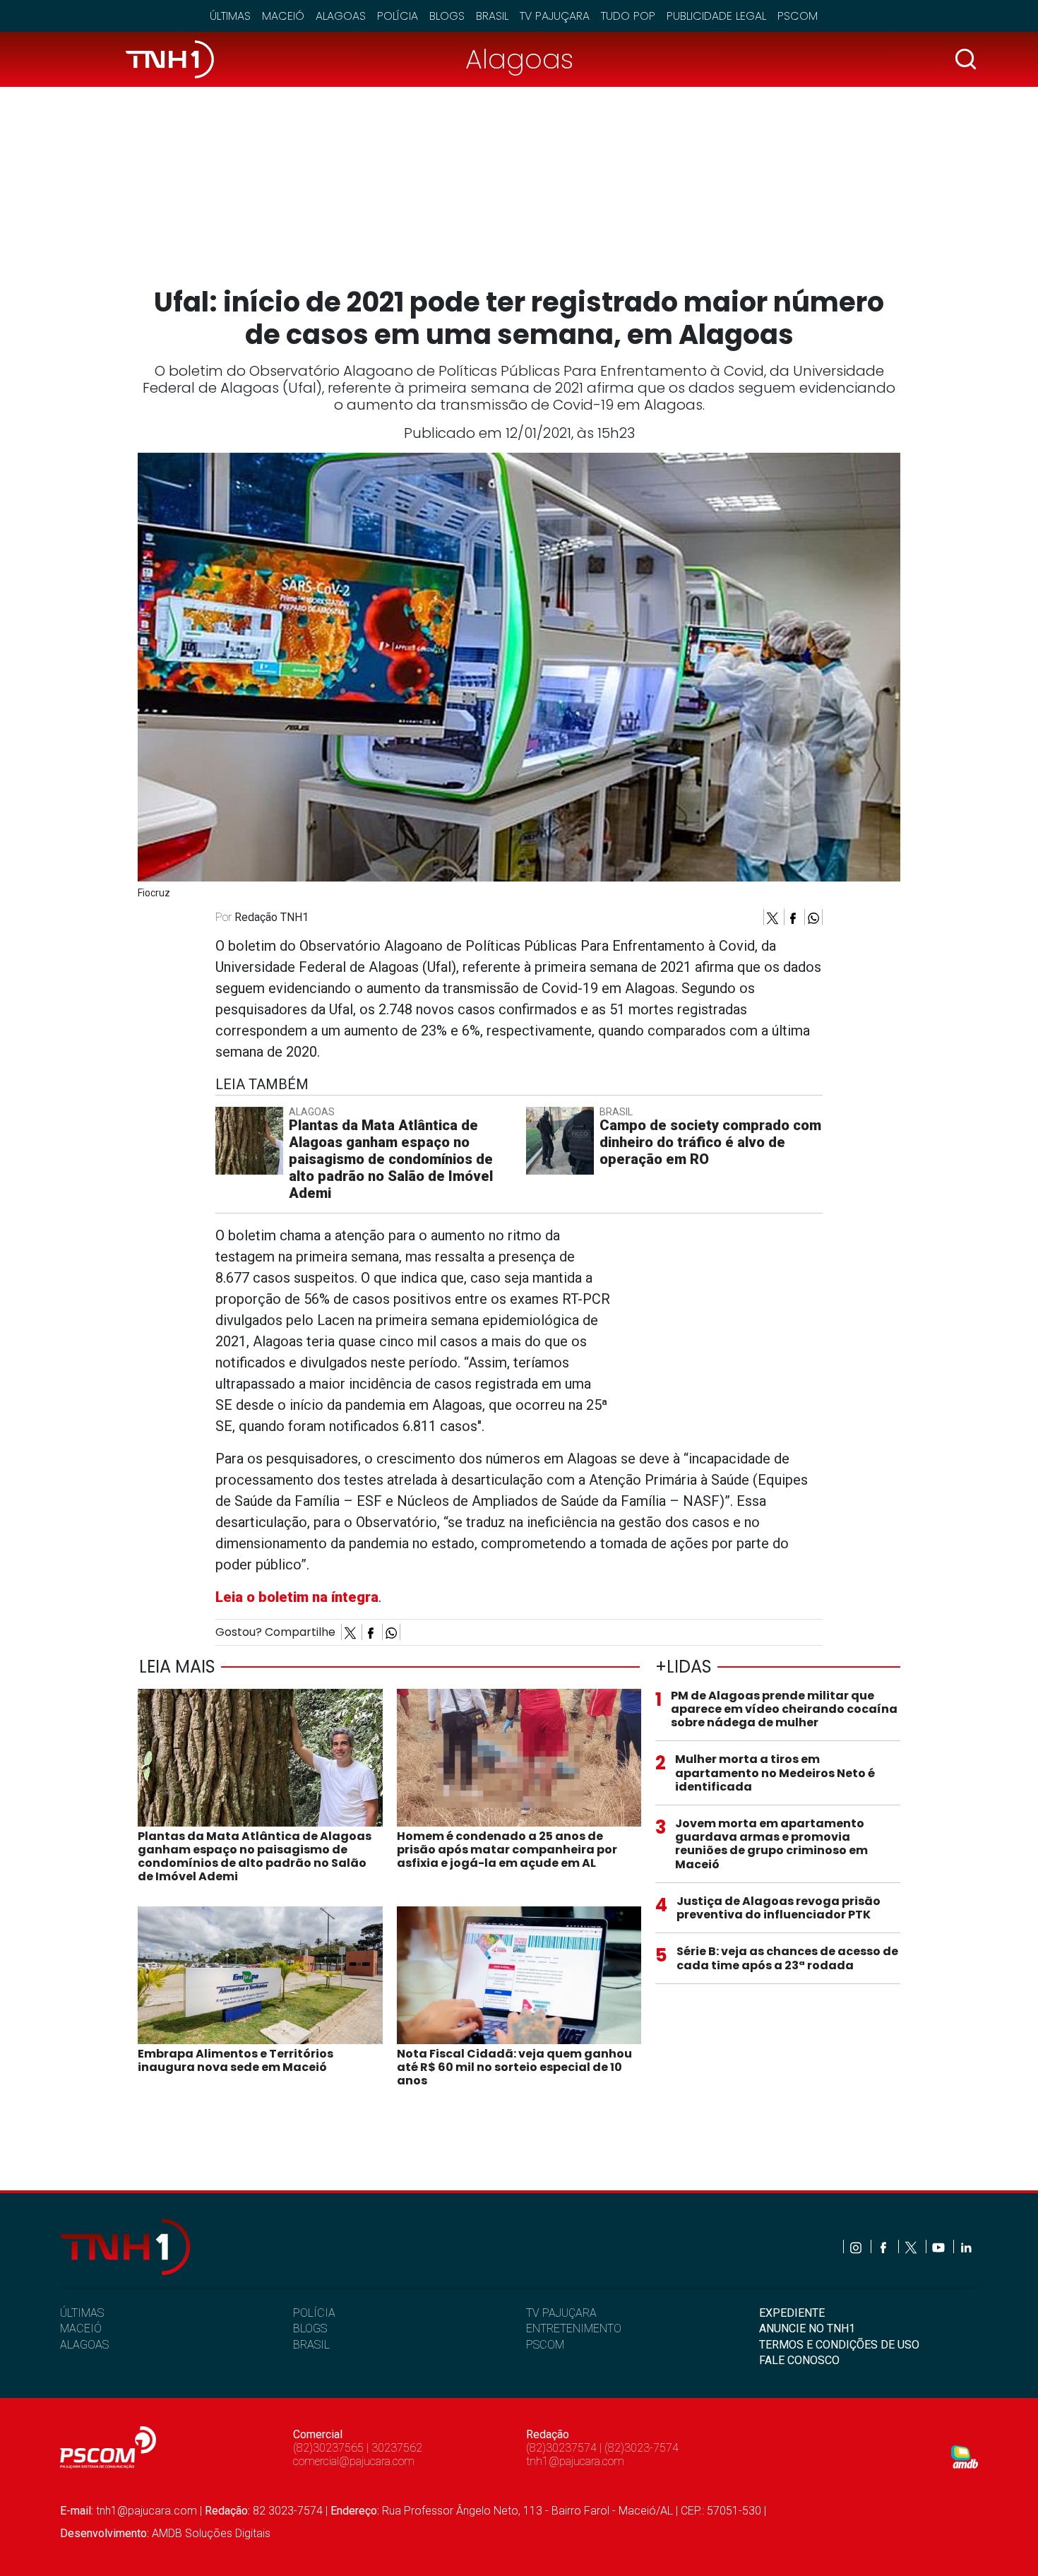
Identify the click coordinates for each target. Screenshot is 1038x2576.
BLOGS (310, 2328)
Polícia (398, 16)
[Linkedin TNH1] (966, 2246)
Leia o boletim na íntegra (297, 1597)
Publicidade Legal (716, 16)
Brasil (492, 16)
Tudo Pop (628, 16)
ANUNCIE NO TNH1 (807, 2328)
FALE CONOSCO (799, 2360)
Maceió (283, 16)
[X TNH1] (912, 2246)
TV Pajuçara (555, 16)
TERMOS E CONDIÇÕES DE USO (839, 2345)
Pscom (798, 16)
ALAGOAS (84, 2345)
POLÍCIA (314, 2313)
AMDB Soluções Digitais (211, 2533)
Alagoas (341, 16)
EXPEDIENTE (792, 2313)
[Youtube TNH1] (939, 2246)
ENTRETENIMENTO (574, 2328)
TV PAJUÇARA (561, 2313)
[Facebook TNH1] (884, 2246)
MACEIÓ (81, 2328)
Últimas (230, 16)
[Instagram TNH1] (857, 2246)
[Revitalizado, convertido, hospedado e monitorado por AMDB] (965, 2456)
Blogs (447, 16)
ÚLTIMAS (82, 2313)
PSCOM (545, 2345)
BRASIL (311, 2345)
